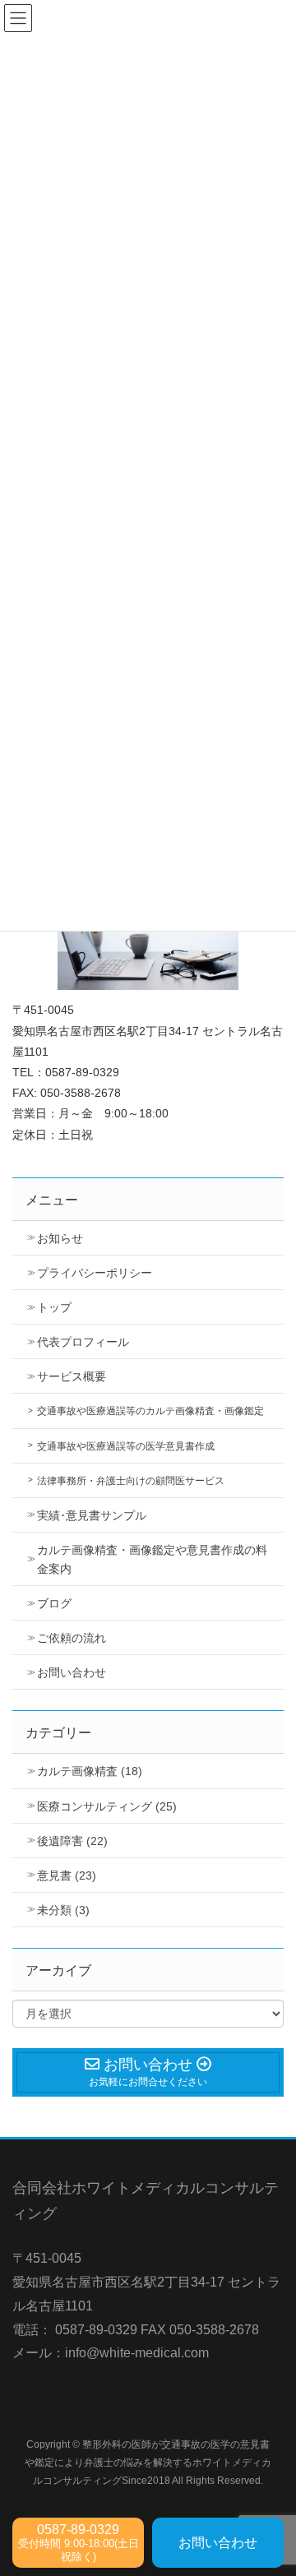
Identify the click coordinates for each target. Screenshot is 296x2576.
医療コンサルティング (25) (107, 1806)
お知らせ (60, 1238)
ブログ (54, 1603)
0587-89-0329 (79, 2543)
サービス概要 (72, 1376)
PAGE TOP (271, 2484)
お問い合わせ (72, 1672)
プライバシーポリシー (95, 1273)
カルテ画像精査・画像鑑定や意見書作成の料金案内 (152, 1559)
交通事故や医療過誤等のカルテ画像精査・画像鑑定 (150, 1411)
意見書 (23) (67, 1875)
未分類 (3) (63, 1910)
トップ (54, 1307)
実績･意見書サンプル (92, 1515)
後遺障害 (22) (72, 1841)
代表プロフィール (83, 1342)
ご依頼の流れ (72, 1638)
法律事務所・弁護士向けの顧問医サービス (131, 1481)
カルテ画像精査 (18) (90, 1771)
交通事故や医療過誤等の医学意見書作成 (126, 1446)
